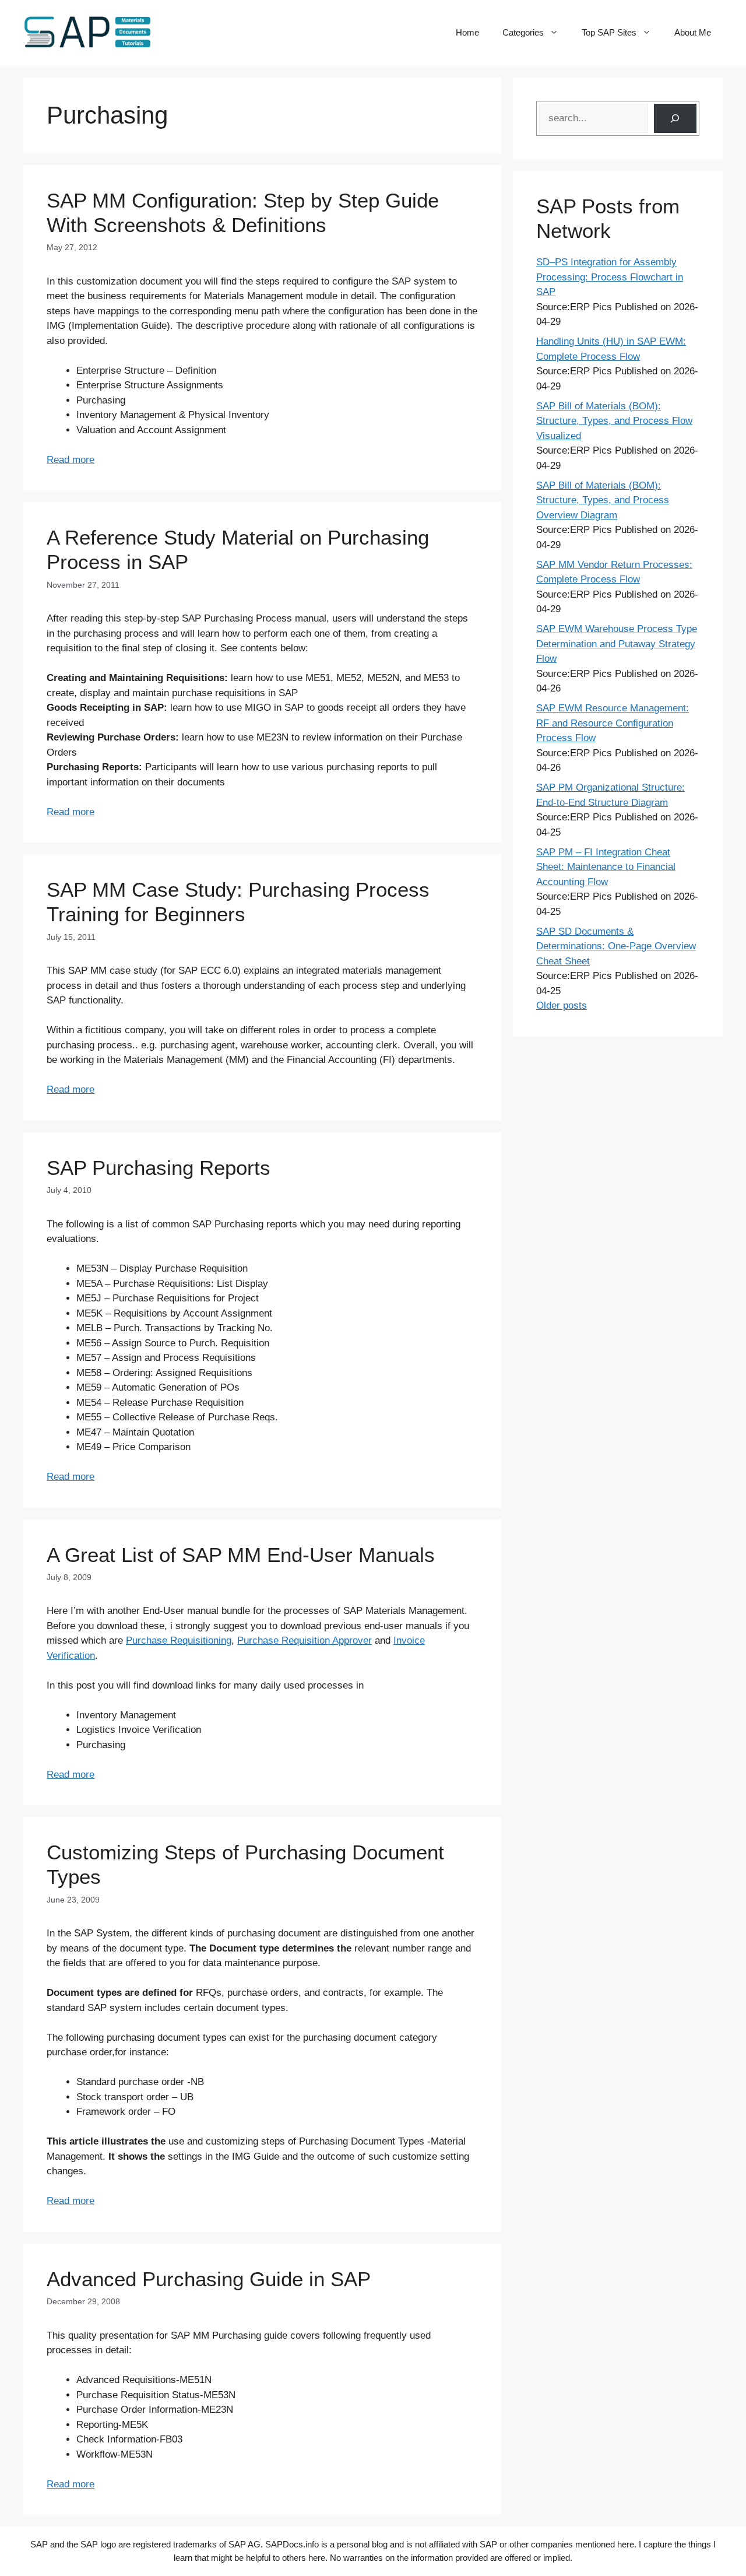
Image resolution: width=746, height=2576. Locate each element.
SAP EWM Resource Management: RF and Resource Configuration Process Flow (613, 723)
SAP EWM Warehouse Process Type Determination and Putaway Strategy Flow (617, 644)
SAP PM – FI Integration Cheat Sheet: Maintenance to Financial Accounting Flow (606, 867)
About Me (693, 32)
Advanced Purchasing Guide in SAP (209, 2279)
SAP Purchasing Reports (159, 1168)
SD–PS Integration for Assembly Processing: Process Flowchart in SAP (610, 277)
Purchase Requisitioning (179, 1640)
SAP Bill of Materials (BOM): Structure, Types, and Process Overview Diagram (603, 500)
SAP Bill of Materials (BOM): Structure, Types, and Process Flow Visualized (614, 421)
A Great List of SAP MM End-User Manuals (241, 1555)
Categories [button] (523, 32)
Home (467, 32)
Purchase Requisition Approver (305, 1640)
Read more (71, 460)
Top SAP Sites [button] (609, 32)
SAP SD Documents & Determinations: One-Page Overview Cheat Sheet (616, 946)
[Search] (675, 119)
